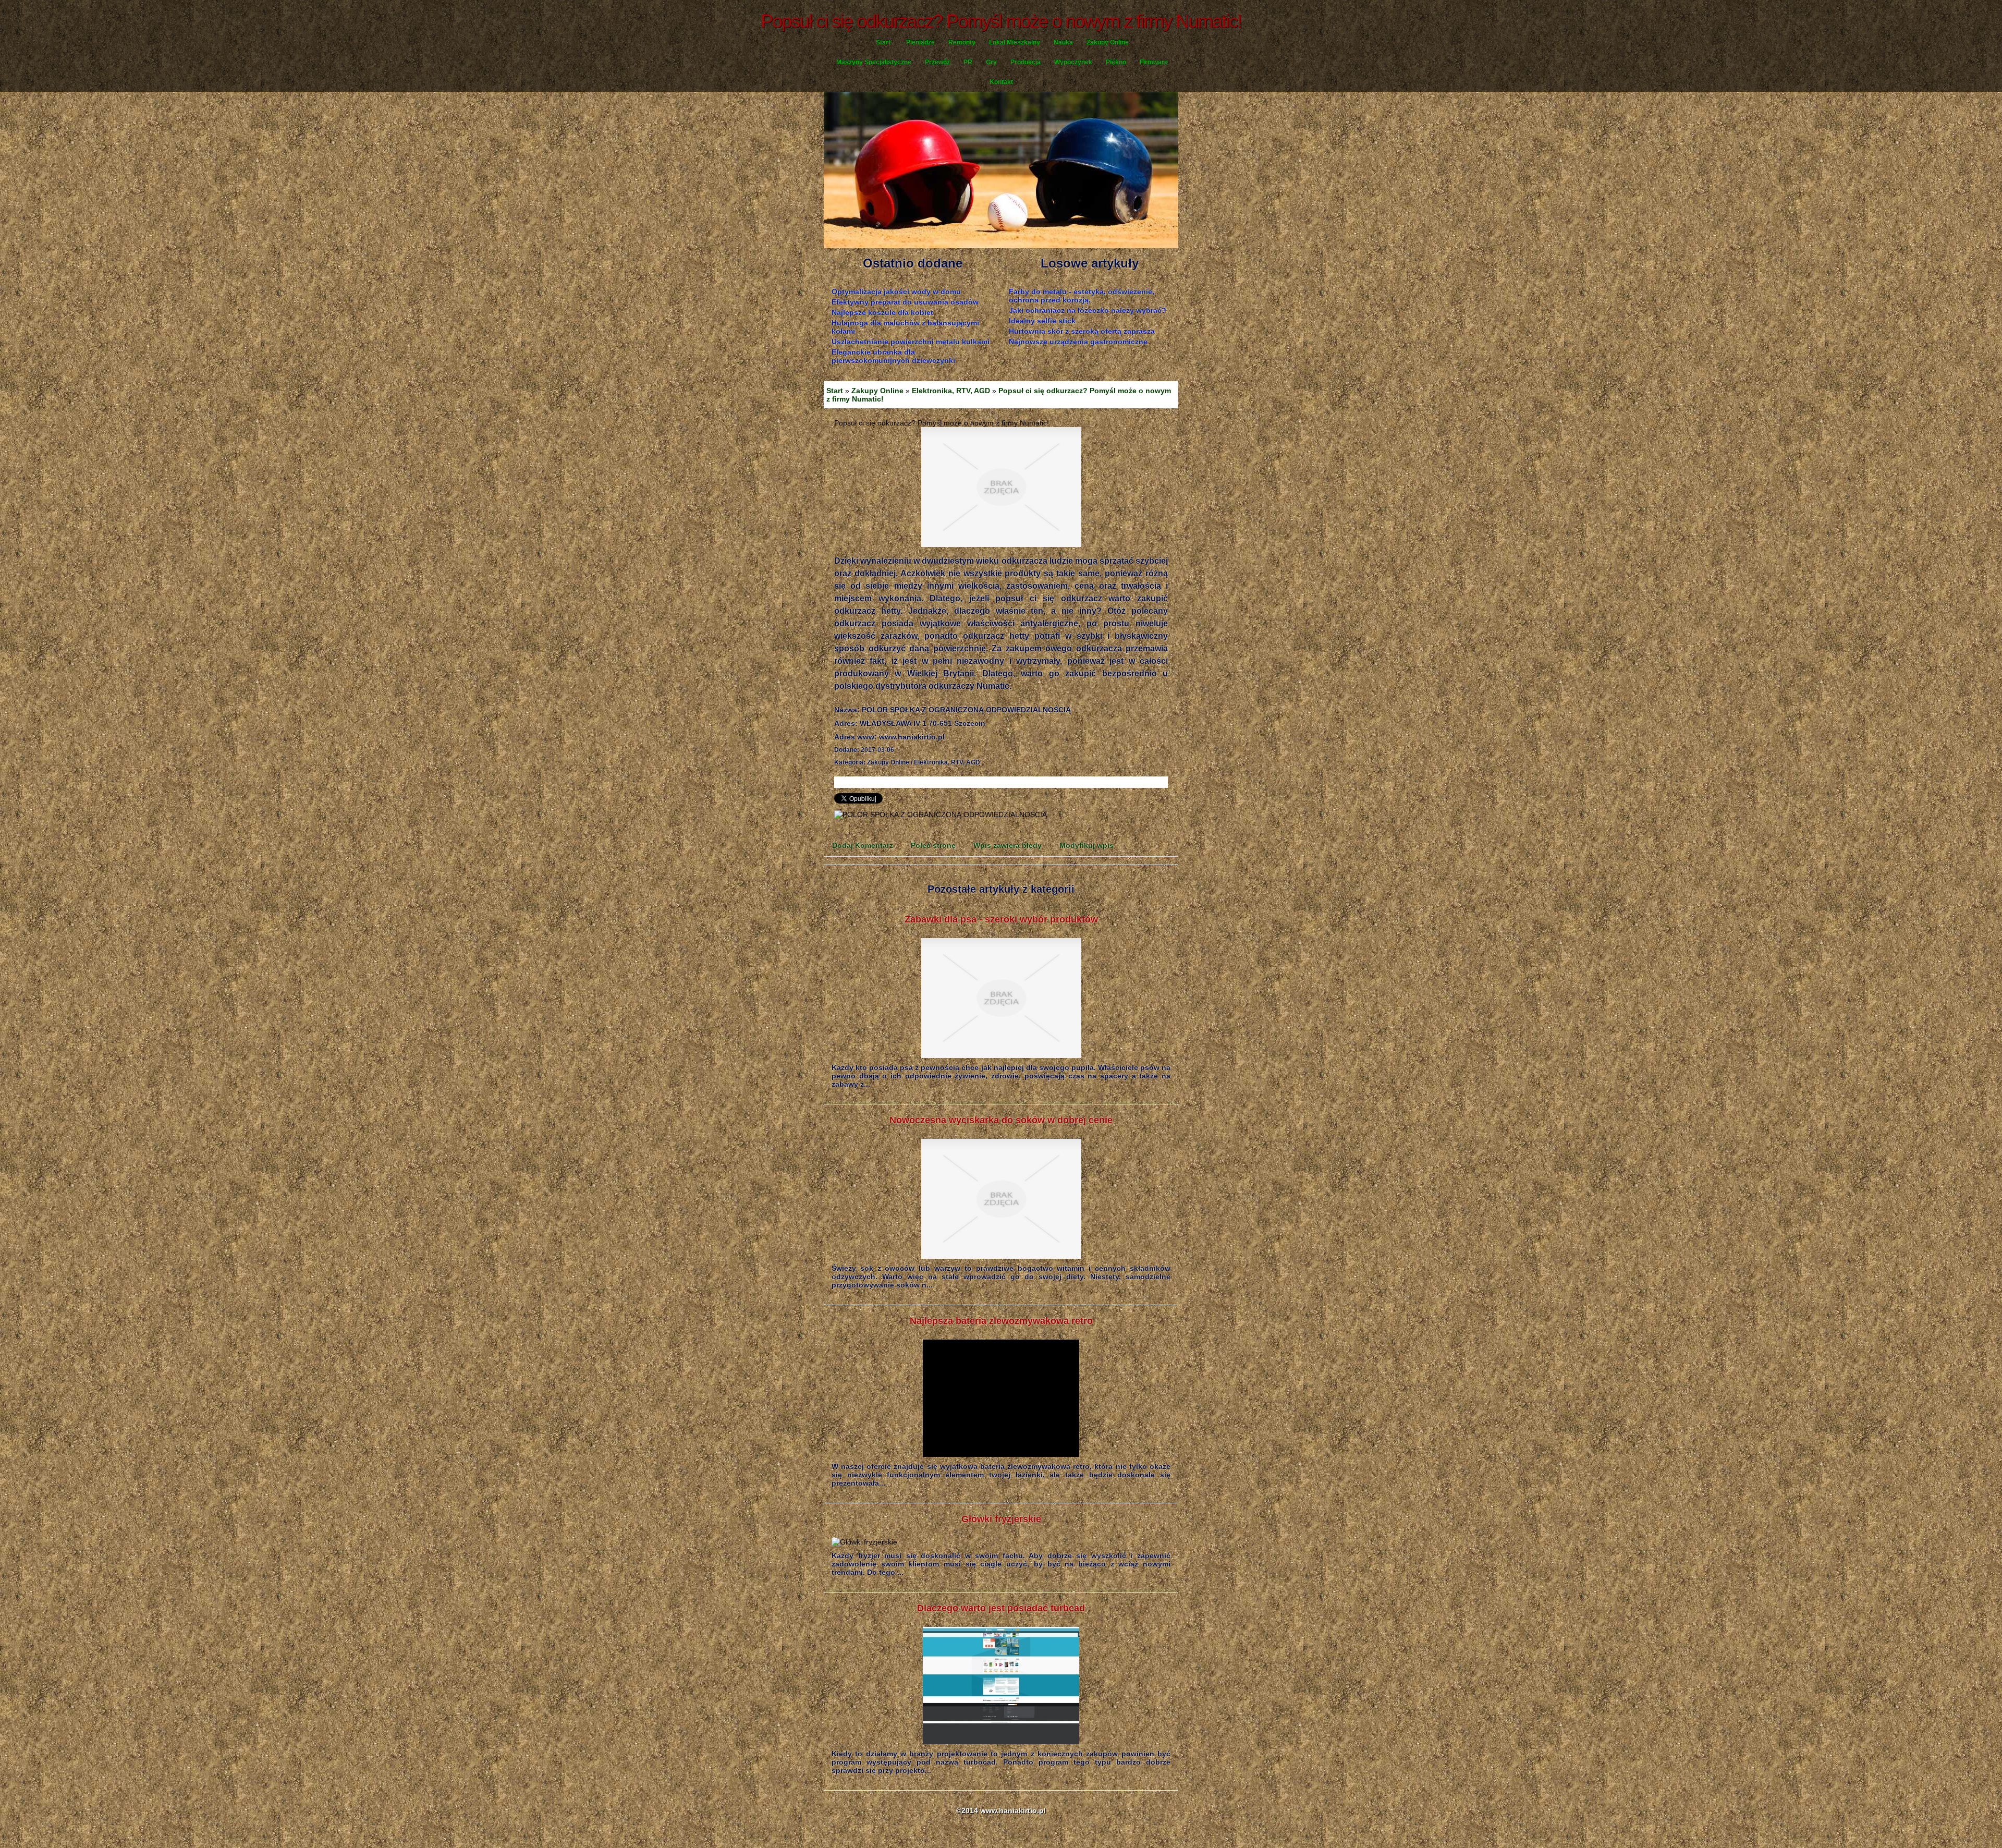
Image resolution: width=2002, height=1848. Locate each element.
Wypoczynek (1073, 62)
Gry (991, 62)
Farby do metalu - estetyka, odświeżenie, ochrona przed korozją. (1082, 296)
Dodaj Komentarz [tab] (863, 845)
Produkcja (1026, 62)
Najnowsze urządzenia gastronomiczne (1078, 342)
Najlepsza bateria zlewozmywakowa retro (1001, 1321)
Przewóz (937, 62)
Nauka (1063, 42)
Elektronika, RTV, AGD (951, 391)
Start (883, 42)
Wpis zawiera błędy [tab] (1008, 845)
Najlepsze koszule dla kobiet (882, 312)
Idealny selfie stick (1042, 321)
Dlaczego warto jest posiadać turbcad (1001, 1608)
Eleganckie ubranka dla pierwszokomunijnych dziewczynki (893, 356)
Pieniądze (920, 42)
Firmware (1154, 62)
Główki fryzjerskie (1001, 1519)
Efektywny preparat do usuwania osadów (905, 302)
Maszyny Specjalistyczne (874, 62)
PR (968, 62)
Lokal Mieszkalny (1015, 42)
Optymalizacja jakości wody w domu (896, 291)
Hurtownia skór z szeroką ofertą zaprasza (1082, 331)
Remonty (962, 42)
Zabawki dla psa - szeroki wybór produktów (1001, 919)
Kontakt (1001, 82)
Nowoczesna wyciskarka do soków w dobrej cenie (1001, 1120)
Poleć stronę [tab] (933, 845)
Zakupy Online (1108, 42)
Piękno (1116, 62)
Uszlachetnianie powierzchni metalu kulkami (911, 342)
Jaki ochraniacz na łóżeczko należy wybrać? (1088, 310)
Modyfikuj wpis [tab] (1087, 845)
